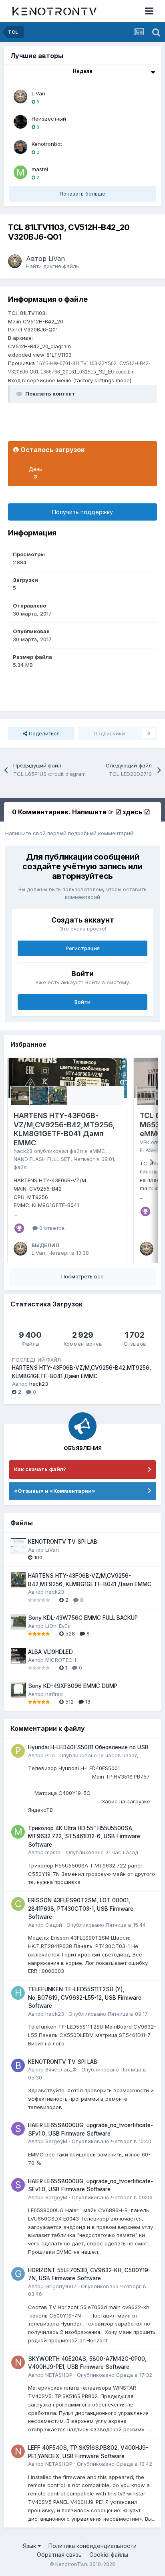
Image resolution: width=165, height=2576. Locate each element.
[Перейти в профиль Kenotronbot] (20, 147)
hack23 (23, 1151)
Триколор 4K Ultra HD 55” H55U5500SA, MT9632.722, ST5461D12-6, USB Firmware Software (84, 1836)
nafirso (54, 1694)
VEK (145, 1142)
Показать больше (82, 194)
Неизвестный (49, 119)
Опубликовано (99, 1755)
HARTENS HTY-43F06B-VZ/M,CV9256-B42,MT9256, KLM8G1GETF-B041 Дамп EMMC (64, 1129)
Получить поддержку (82, 512)
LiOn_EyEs (58, 1626)
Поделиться (43, 733)
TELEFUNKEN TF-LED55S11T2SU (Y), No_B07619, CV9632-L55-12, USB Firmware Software (85, 1998)
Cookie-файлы (109, 2555)
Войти (82, 1002)
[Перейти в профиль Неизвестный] (20, 122)
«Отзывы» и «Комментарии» (55, 1491)
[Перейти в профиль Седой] (18, 1904)
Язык (30, 2546)
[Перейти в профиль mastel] (20, 172)
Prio (50, 1755)
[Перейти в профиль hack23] (18, 1993)
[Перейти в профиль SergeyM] (18, 2129)
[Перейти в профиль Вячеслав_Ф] (18, 2065)
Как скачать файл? (40, 1469)
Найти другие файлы (53, 266)
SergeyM (56, 2141)
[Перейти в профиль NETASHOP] (18, 2362)
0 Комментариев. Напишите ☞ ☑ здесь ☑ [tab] (81, 812)
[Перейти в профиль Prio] (18, 1751)
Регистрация (83, 948)
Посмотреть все (82, 1276)
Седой (54, 1925)
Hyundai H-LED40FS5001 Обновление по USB (88, 1747)
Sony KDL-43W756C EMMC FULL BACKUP (83, 1618)
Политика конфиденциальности (93, 2546)
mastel (40, 169)
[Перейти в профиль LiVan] (20, 97)
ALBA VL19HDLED (50, 1652)
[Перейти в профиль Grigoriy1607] (18, 2274)
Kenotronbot (47, 144)
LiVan (38, 93)
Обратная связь (59, 2555)
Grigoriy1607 (61, 2286)
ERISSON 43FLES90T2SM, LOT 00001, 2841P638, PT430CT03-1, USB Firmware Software (81, 1909)
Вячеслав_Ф (61, 2069)
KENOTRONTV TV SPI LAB (63, 1542)
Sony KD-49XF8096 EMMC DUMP (73, 1686)
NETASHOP (59, 2375)
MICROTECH (61, 1660)
